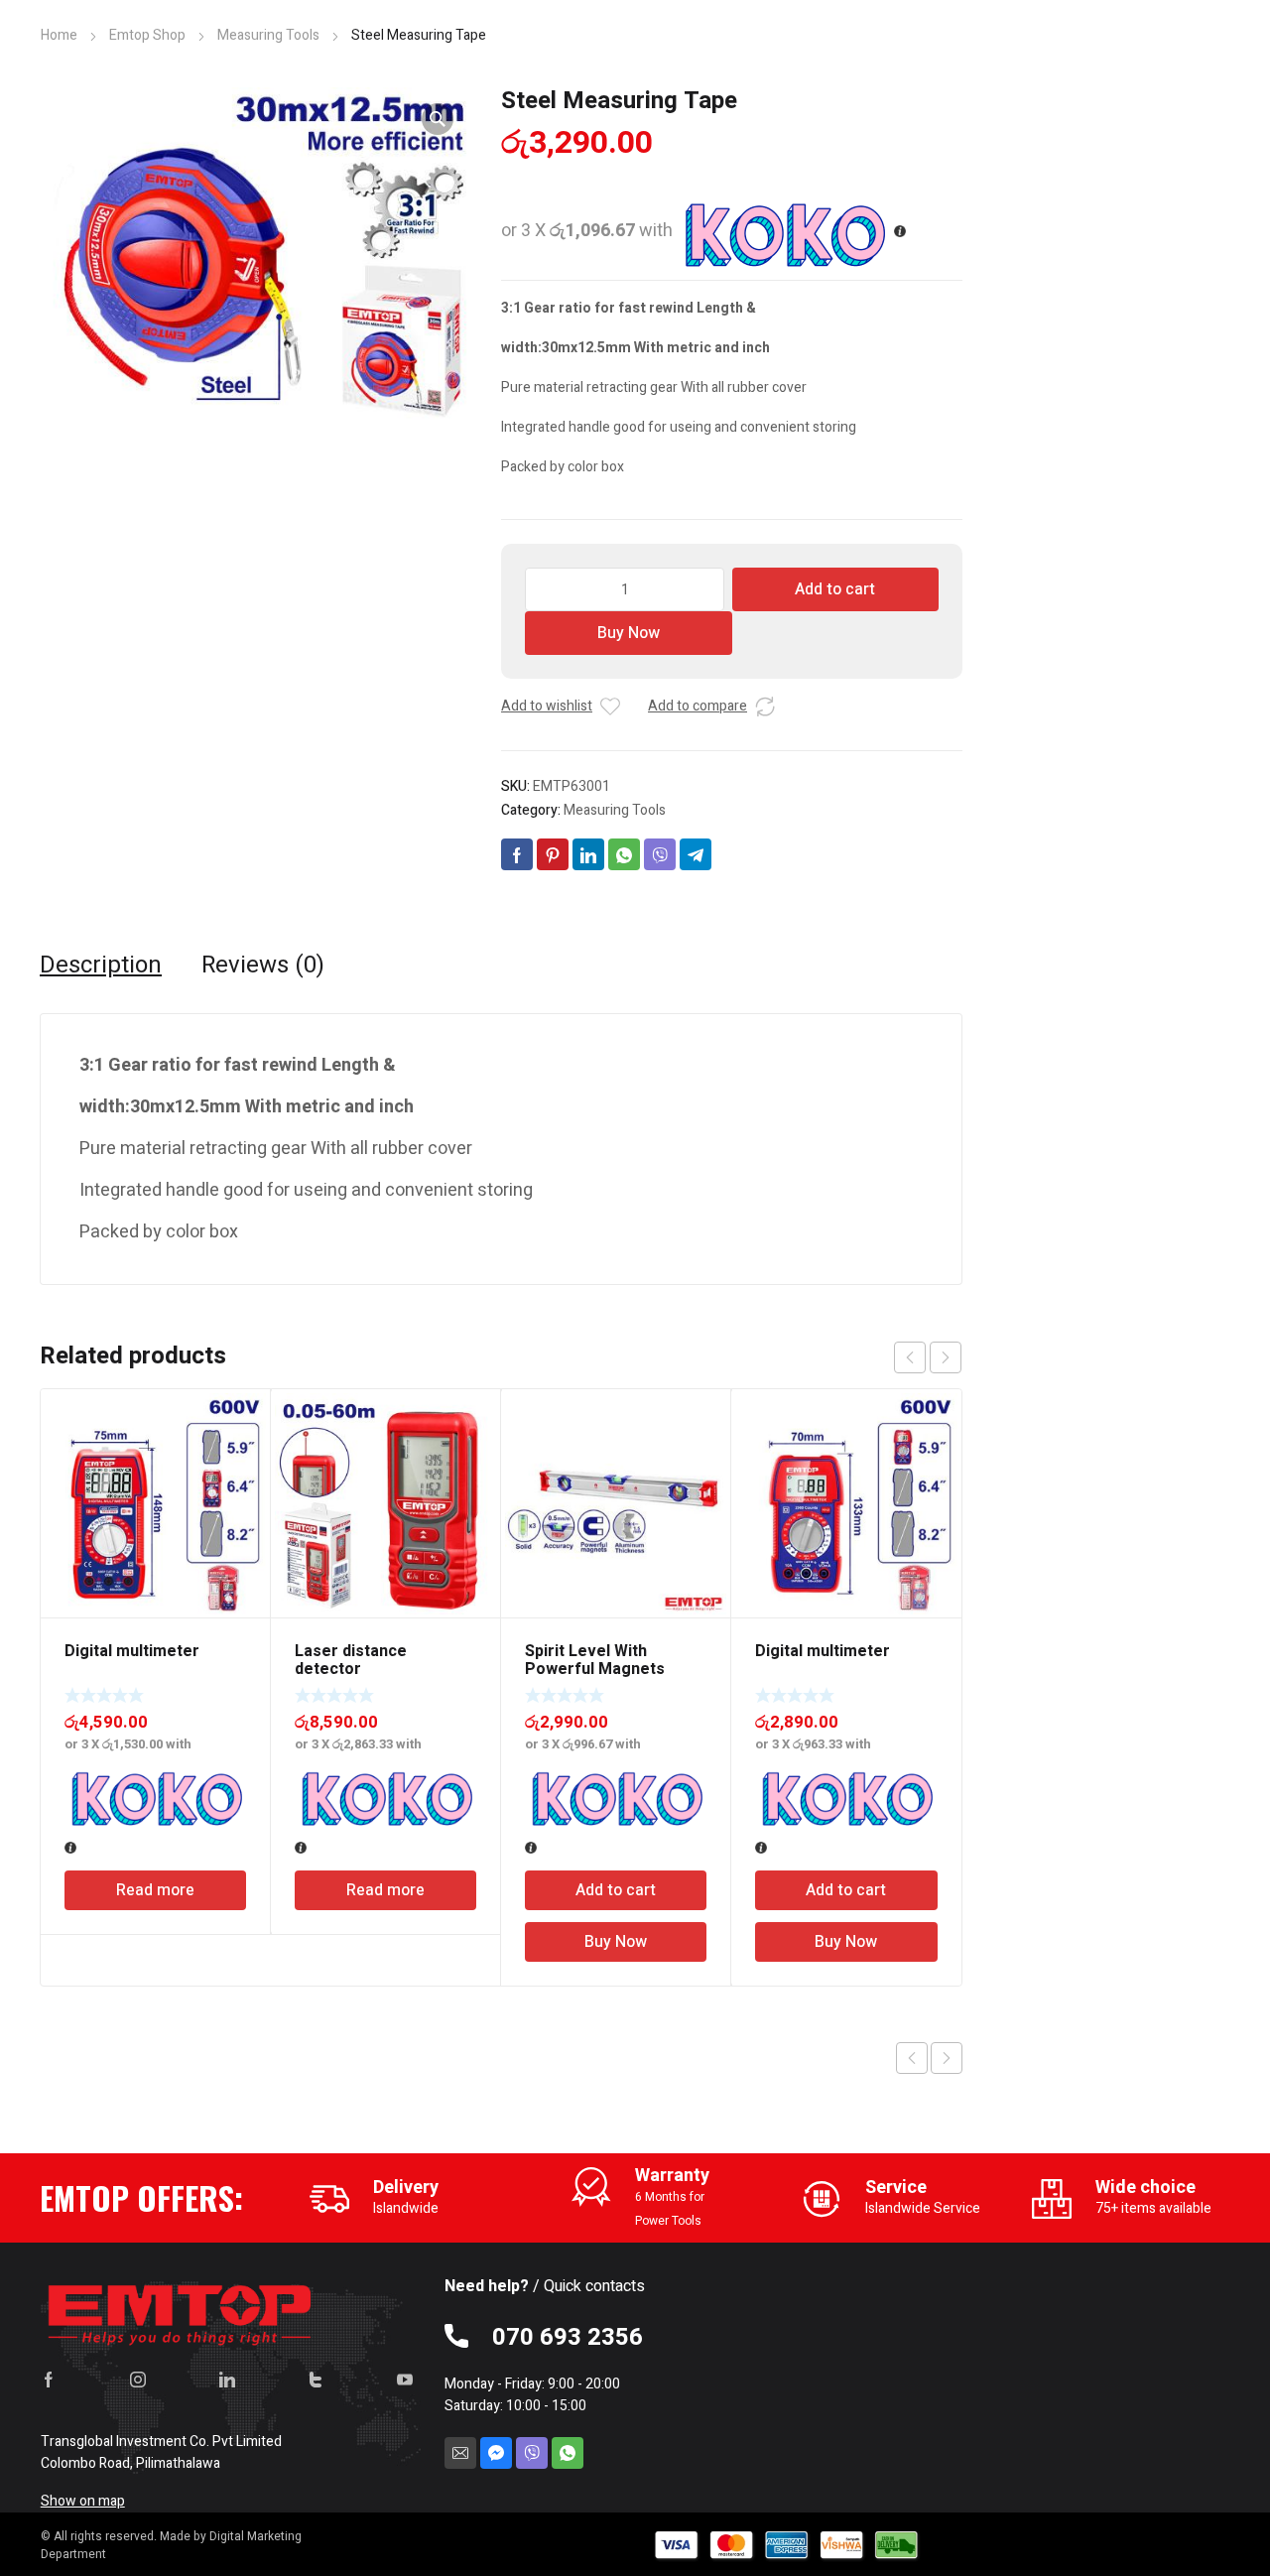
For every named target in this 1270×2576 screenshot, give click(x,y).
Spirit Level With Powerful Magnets (595, 1660)
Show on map (83, 2501)
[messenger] (496, 2453)
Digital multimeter (132, 1651)
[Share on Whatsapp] (624, 854)
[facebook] (49, 2380)
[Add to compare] (765, 707)
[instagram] (138, 2380)
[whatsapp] (568, 2453)
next (946, 1357)
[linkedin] (227, 2380)
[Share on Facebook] (517, 854)
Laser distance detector (351, 1660)
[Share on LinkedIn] (588, 854)
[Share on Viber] (660, 854)
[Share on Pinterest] (553, 854)
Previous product (912, 2058)
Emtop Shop (147, 35)
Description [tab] (101, 966)
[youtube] (405, 2380)
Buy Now (629, 633)
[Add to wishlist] (610, 707)
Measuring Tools (268, 35)
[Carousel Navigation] (928, 1357)
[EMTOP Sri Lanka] (181, 2311)
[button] (438, 119)
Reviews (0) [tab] (263, 966)
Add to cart (835, 589)
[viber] (532, 2453)
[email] (460, 2453)
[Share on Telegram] (696, 854)
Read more (155, 1890)
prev (910, 1357)
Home (59, 35)
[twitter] (316, 2380)
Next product (947, 2058)
